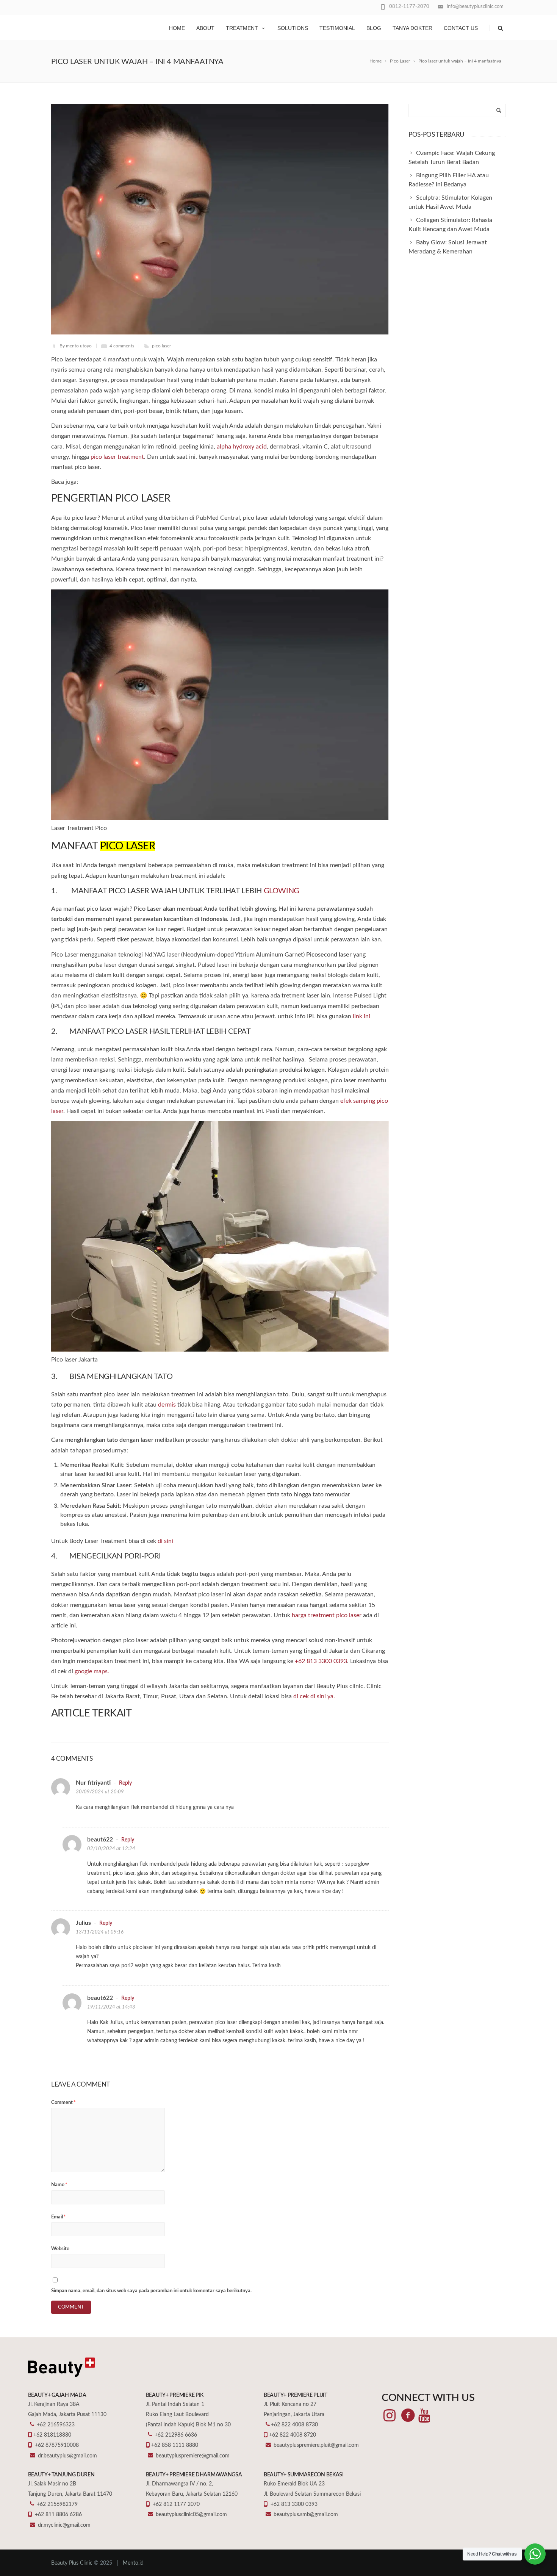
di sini (165, 1541)
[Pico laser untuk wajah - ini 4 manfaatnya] (220, 219)
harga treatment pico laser (327, 1615)
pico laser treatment (117, 457)
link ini (361, 1016)
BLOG (374, 28)
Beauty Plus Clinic (72, 2563)
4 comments (122, 346)
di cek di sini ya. (314, 1696)
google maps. (92, 1671)
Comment (63, 2103)
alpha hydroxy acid (242, 447)
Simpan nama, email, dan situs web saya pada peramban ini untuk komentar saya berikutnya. (151, 2291)
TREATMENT (242, 28)
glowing (282, 891)
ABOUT (205, 28)
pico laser (161, 346)
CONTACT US (461, 28)
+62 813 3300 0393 (321, 1661)
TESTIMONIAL (337, 28)
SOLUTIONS (293, 28)
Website (60, 2249)
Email (59, 2217)
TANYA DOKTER (412, 28)
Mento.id (133, 2563)
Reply (125, 1783)
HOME (177, 28)
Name (59, 2185)
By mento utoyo (76, 346)
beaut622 (100, 1840)
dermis (167, 1405)
